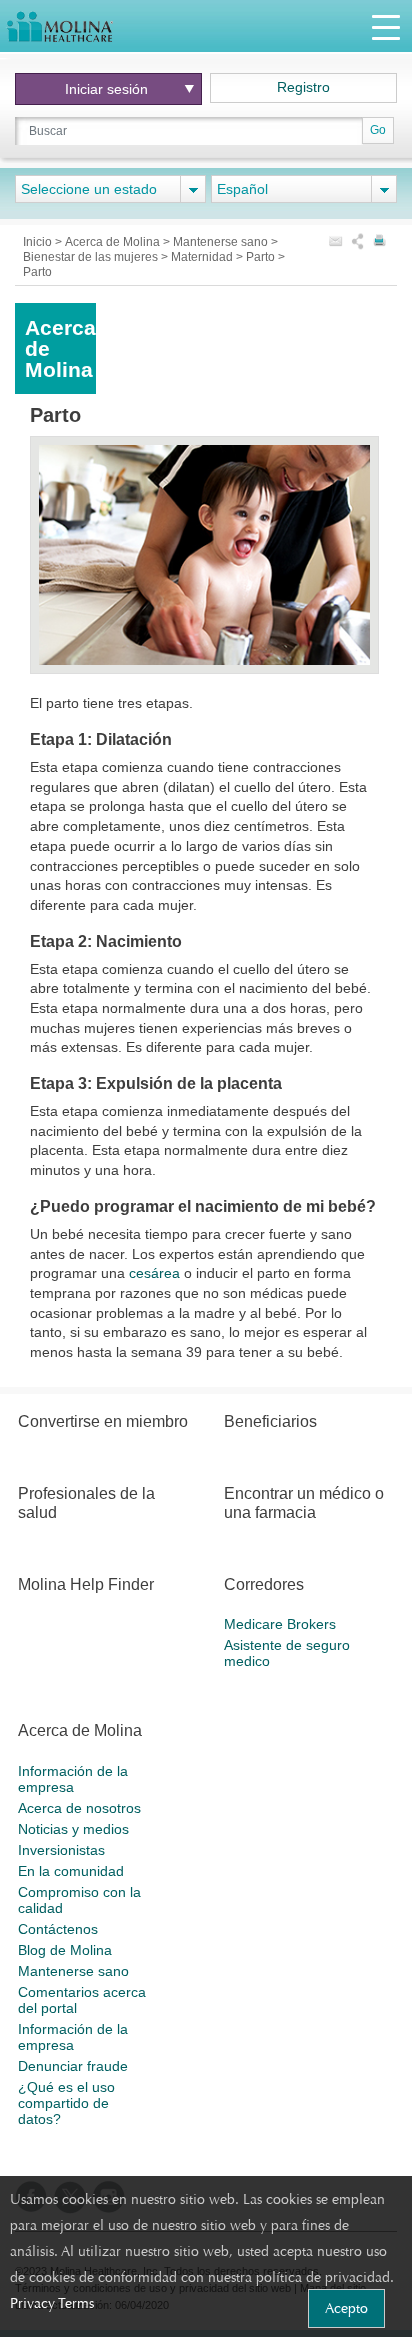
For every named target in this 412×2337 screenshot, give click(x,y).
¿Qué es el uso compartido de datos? (66, 2103)
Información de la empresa (73, 1779)
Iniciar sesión (106, 89)
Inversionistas (61, 1850)
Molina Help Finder (86, 1584)
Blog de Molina (65, 1950)
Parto (262, 257)
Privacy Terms (52, 2303)
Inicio (39, 242)
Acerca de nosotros (79, 1808)
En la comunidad (71, 1871)
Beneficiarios (270, 1421)
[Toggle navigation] (386, 26)
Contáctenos (58, 1929)
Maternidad (203, 257)
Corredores (264, 1584)
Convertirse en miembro (103, 1421)
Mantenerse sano (222, 242)
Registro (303, 87)
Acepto (346, 2308)
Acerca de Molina (114, 242)
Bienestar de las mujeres (92, 257)
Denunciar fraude (73, 2066)
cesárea (154, 1273)
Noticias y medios (73, 1829)
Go (378, 130)
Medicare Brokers (280, 1624)
